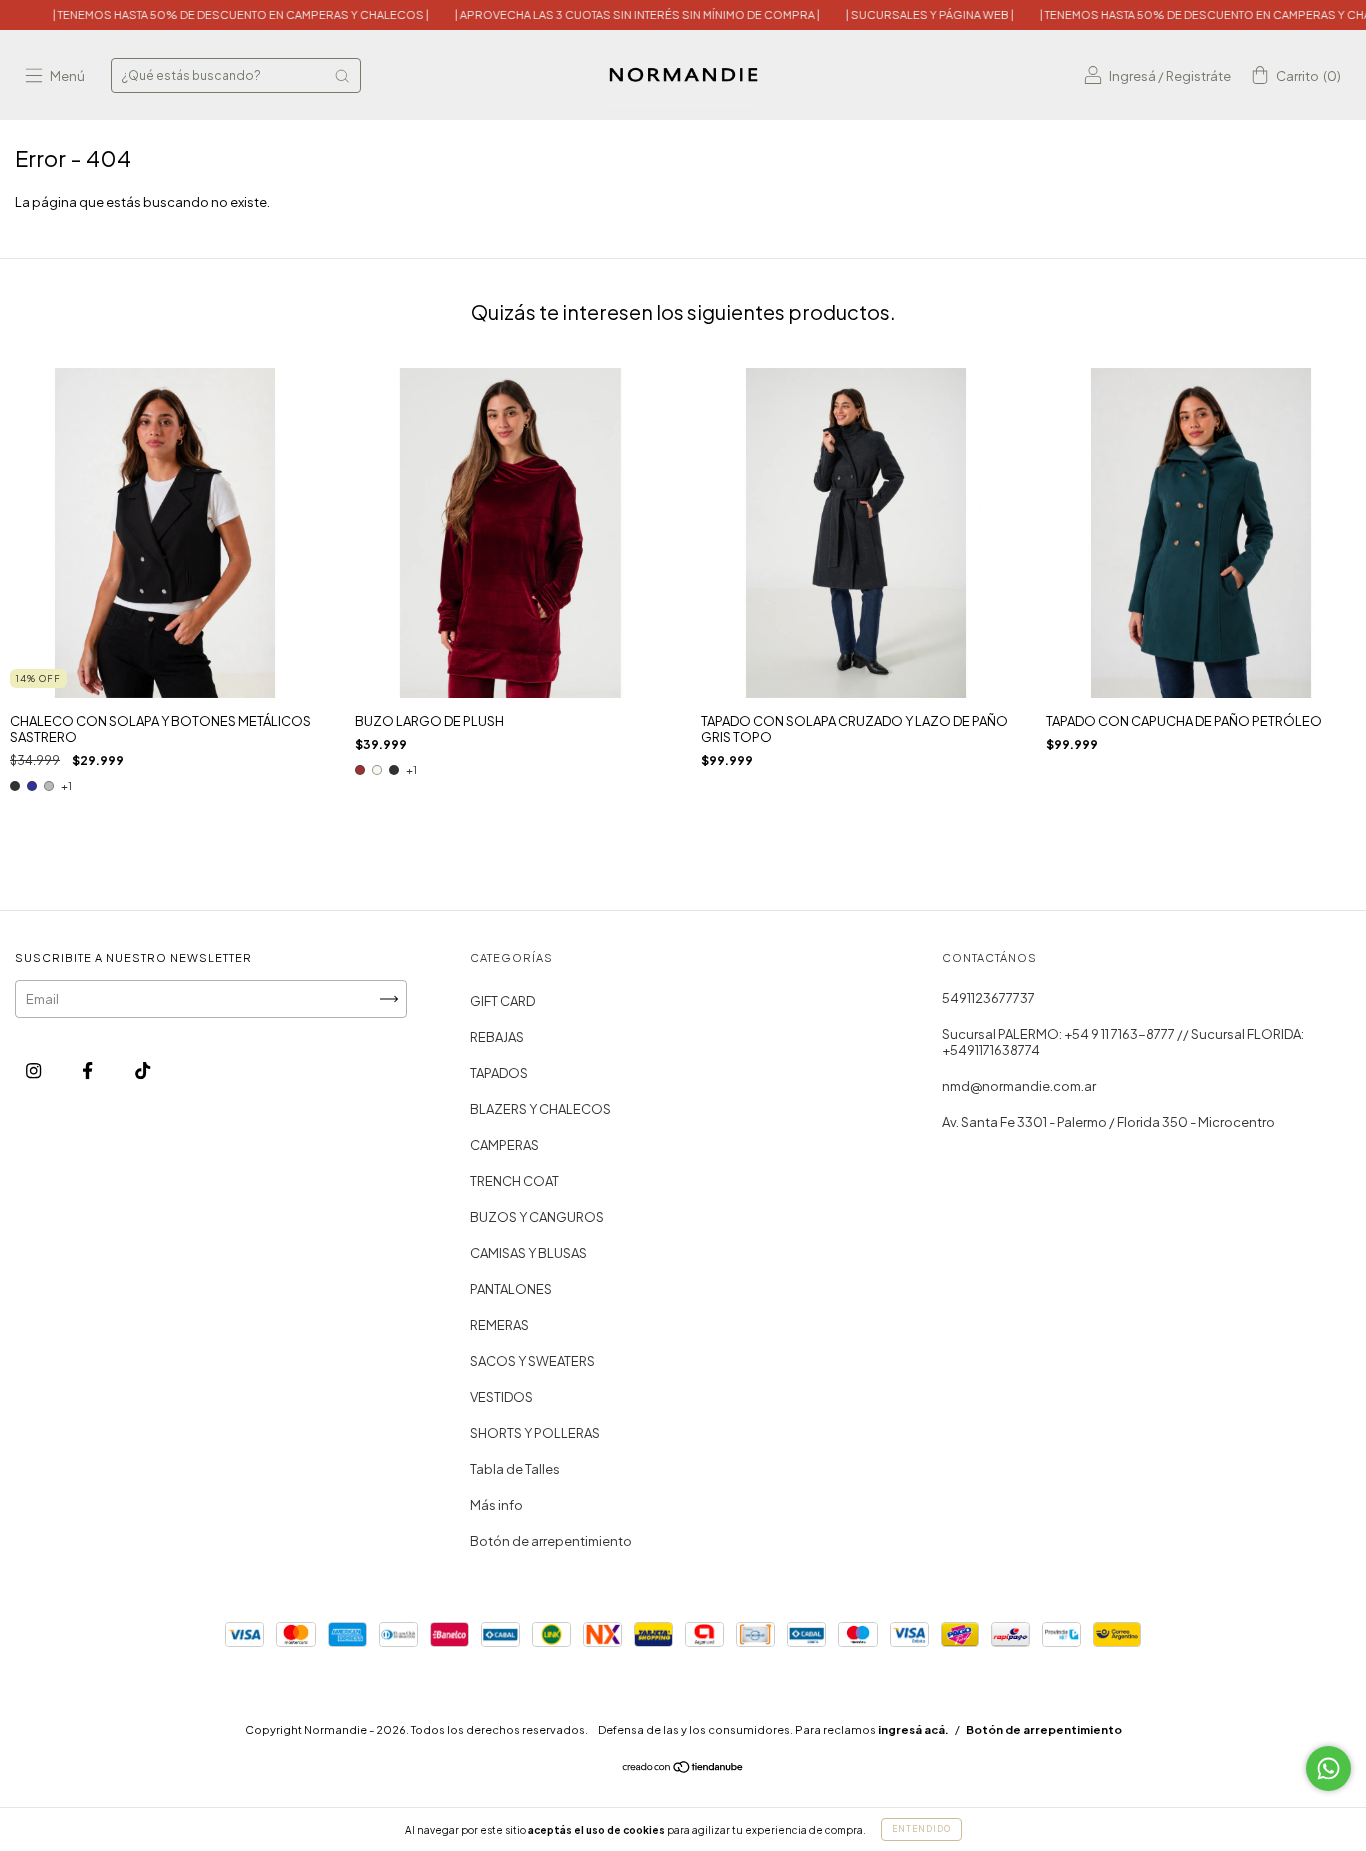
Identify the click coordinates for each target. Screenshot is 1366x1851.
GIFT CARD (502, 1001)
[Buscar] (342, 76)
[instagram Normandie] (34, 1070)
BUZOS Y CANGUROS (537, 1217)
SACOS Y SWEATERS (532, 1361)
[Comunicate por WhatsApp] (1328, 1768)
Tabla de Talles (515, 1469)
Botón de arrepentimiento (551, 1541)
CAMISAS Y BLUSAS (528, 1253)
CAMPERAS (504, 1145)
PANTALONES (511, 1289)
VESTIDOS (501, 1397)
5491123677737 (988, 998)
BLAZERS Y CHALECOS (540, 1109)
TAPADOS (499, 1073)
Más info (496, 1505)
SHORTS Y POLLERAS (535, 1433)
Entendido (921, 1829)
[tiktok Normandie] (142, 1070)
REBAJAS (497, 1037)
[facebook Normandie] (88, 1070)
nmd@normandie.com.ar (1019, 1086)
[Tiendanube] (683, 1769)
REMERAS (499, 1325)
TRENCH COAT (514, 1181)
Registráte (1198, 76)
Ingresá (1132, 76)
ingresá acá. (913, 1729)
